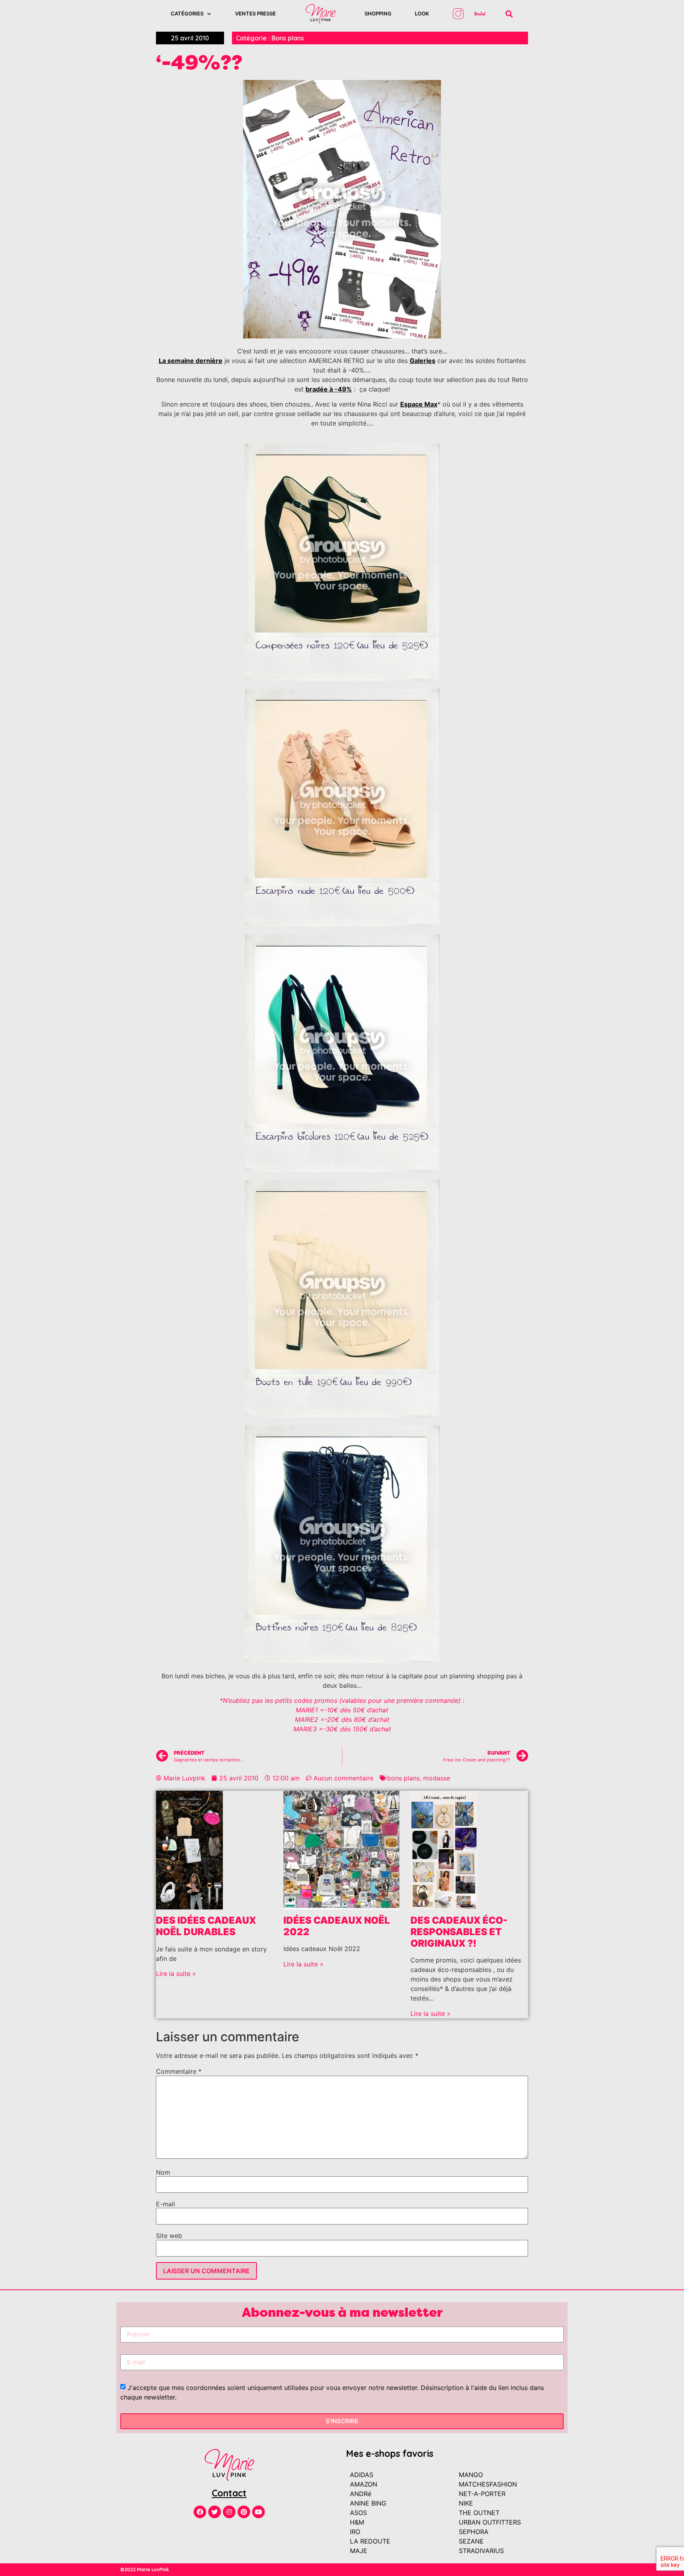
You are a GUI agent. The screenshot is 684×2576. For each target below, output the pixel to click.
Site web (169, 2236)
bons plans (403, 1778)
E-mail (165, 2204)
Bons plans (288, 38)
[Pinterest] (244, 2512)
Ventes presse (256, 13)
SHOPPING (378, 13)
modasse (437, 1778)
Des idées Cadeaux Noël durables (206, 1926)
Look (422, 13)
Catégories (187, 13)
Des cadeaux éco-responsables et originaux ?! (459, 1932)
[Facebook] (200, 2512)
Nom (163, 2172)
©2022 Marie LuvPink (145, 2569)
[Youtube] (258, 2512)
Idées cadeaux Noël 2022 (337, 1926)
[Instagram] (229, 2512)
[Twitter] (215, 2512)
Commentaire (179, 2071)
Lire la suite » (176, 1974)
